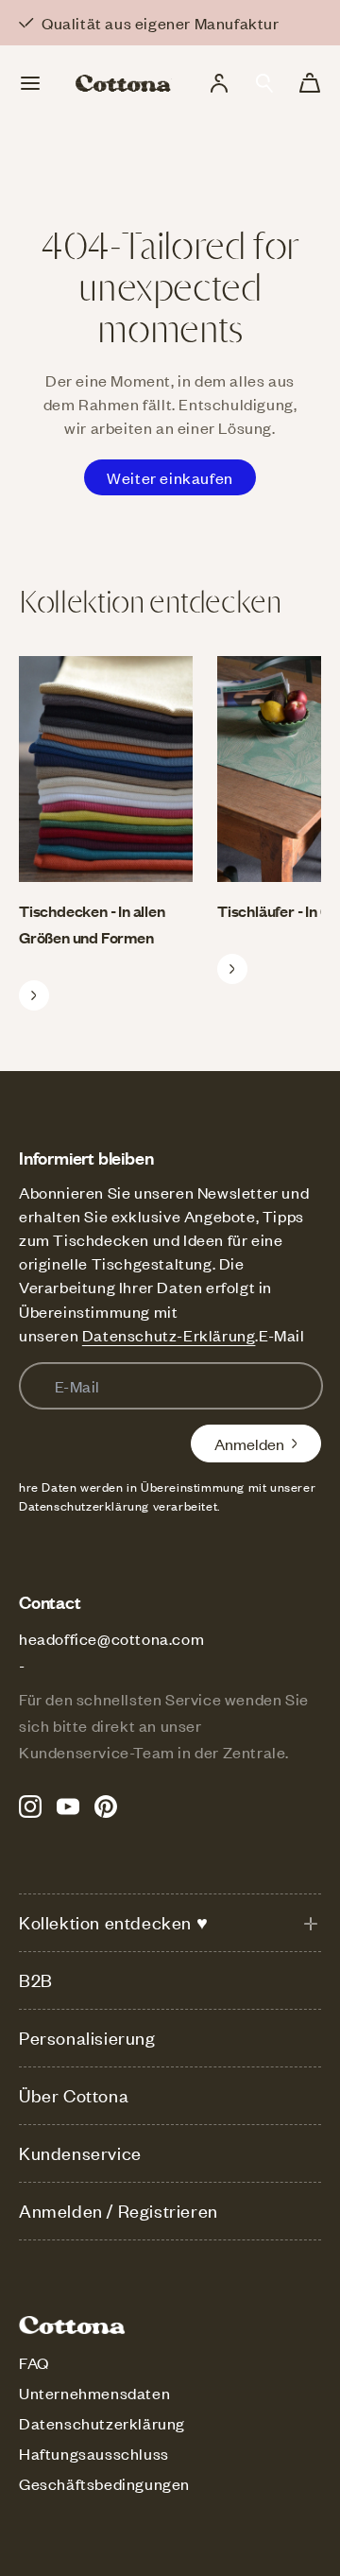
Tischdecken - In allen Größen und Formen (92, 924)
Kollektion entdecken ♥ (113, 1922)
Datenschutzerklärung (102, 2423)
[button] (264, 83)
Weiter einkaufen (170, 477)
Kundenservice (80, 2153)
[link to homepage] (124, 83)
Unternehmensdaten (94, 2393)
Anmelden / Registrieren (119, 2211)
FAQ (34, 2362)
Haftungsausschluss (94, 2453)
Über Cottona (74, 2095)
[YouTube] (68, 1807)
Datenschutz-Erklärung (169, 1335)
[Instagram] (30, 1807)
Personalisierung (87, 2038)
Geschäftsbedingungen (104, 2483)
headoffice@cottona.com (111, 1638)
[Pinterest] (106, 1807)
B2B (36, 1980)
